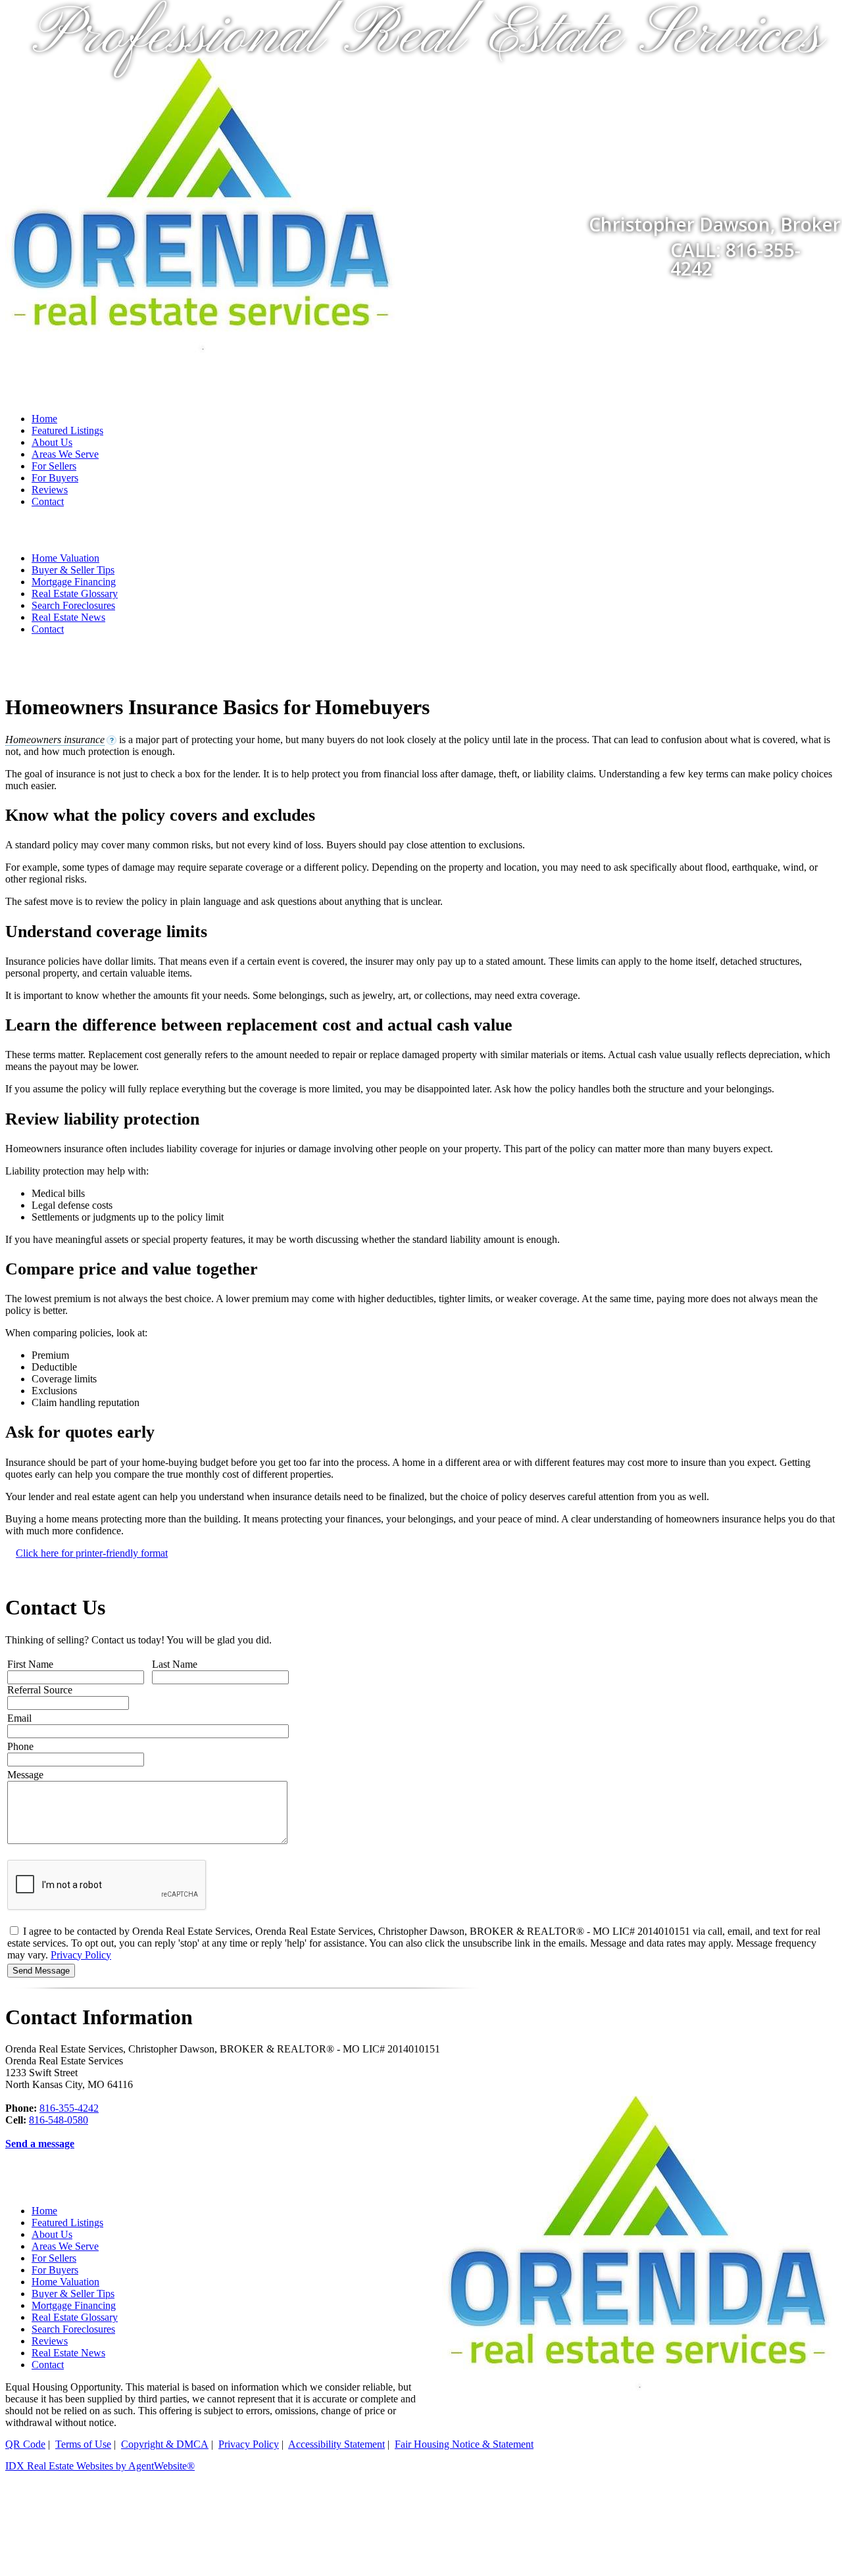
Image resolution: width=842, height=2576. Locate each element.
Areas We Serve (65, 454)
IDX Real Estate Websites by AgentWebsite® (100, 2466)
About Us (52, 442)
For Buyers (55, 478)
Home (44, 419)
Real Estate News (68, 617)
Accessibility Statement (336, 2444)
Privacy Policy (81, 1955)
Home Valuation (65, 558)
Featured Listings (67, 430)
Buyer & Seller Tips (73, 570)
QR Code (25, 2444)
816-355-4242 (69, 2108)
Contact (48, 501)
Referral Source (40, 1690)
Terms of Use (83, 2444)
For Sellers (54, 466)
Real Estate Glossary (75, 594)
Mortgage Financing (74, 582)
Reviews (50, 490)
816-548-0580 (59, 2120)
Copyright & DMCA (165, 2444)
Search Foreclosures (73, 605)
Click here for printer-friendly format (92, 1553)
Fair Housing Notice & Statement (464, 2444)
